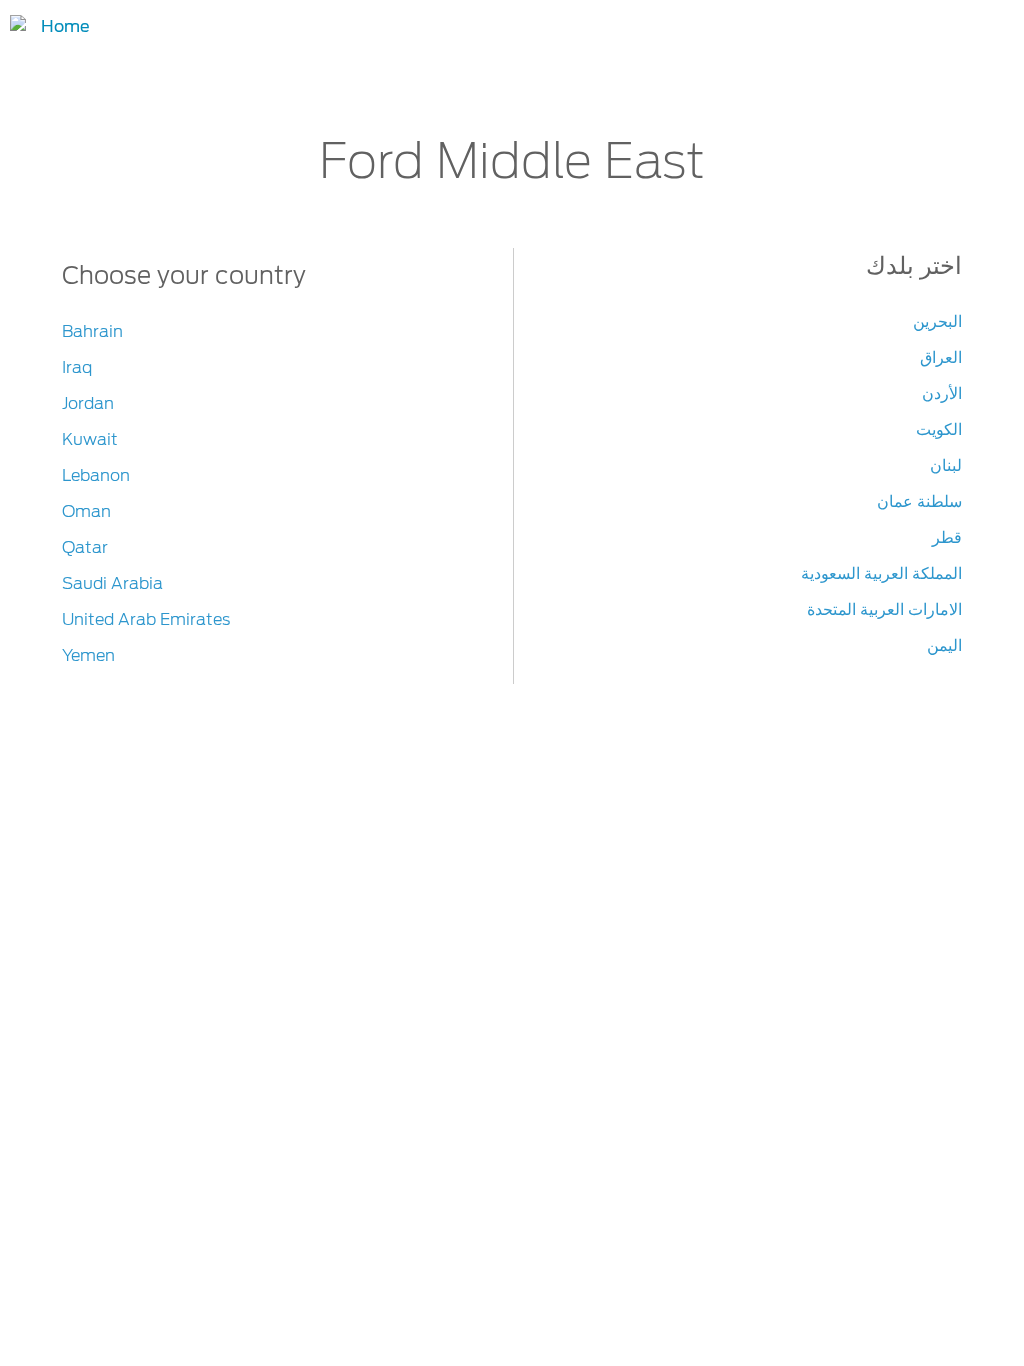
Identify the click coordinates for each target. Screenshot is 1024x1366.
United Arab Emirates (146, 619)
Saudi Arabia (112, 583)
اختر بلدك (914, 265)
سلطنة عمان (919, 501)
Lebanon (96, 475)
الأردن (942, 393)
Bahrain (92, 331)
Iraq (77, 367)
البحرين (937, 321)
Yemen (88, 655)
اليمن (944, 645)
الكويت (939, 429)
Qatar (85, 547)
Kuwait (90, 439)
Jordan (88, 403)
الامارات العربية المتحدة (884, 609)
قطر (947, 537)
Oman (86, 511)
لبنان (946, 465)
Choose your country (184, 275)
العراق (941, 357)
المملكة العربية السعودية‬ (881, 573)
